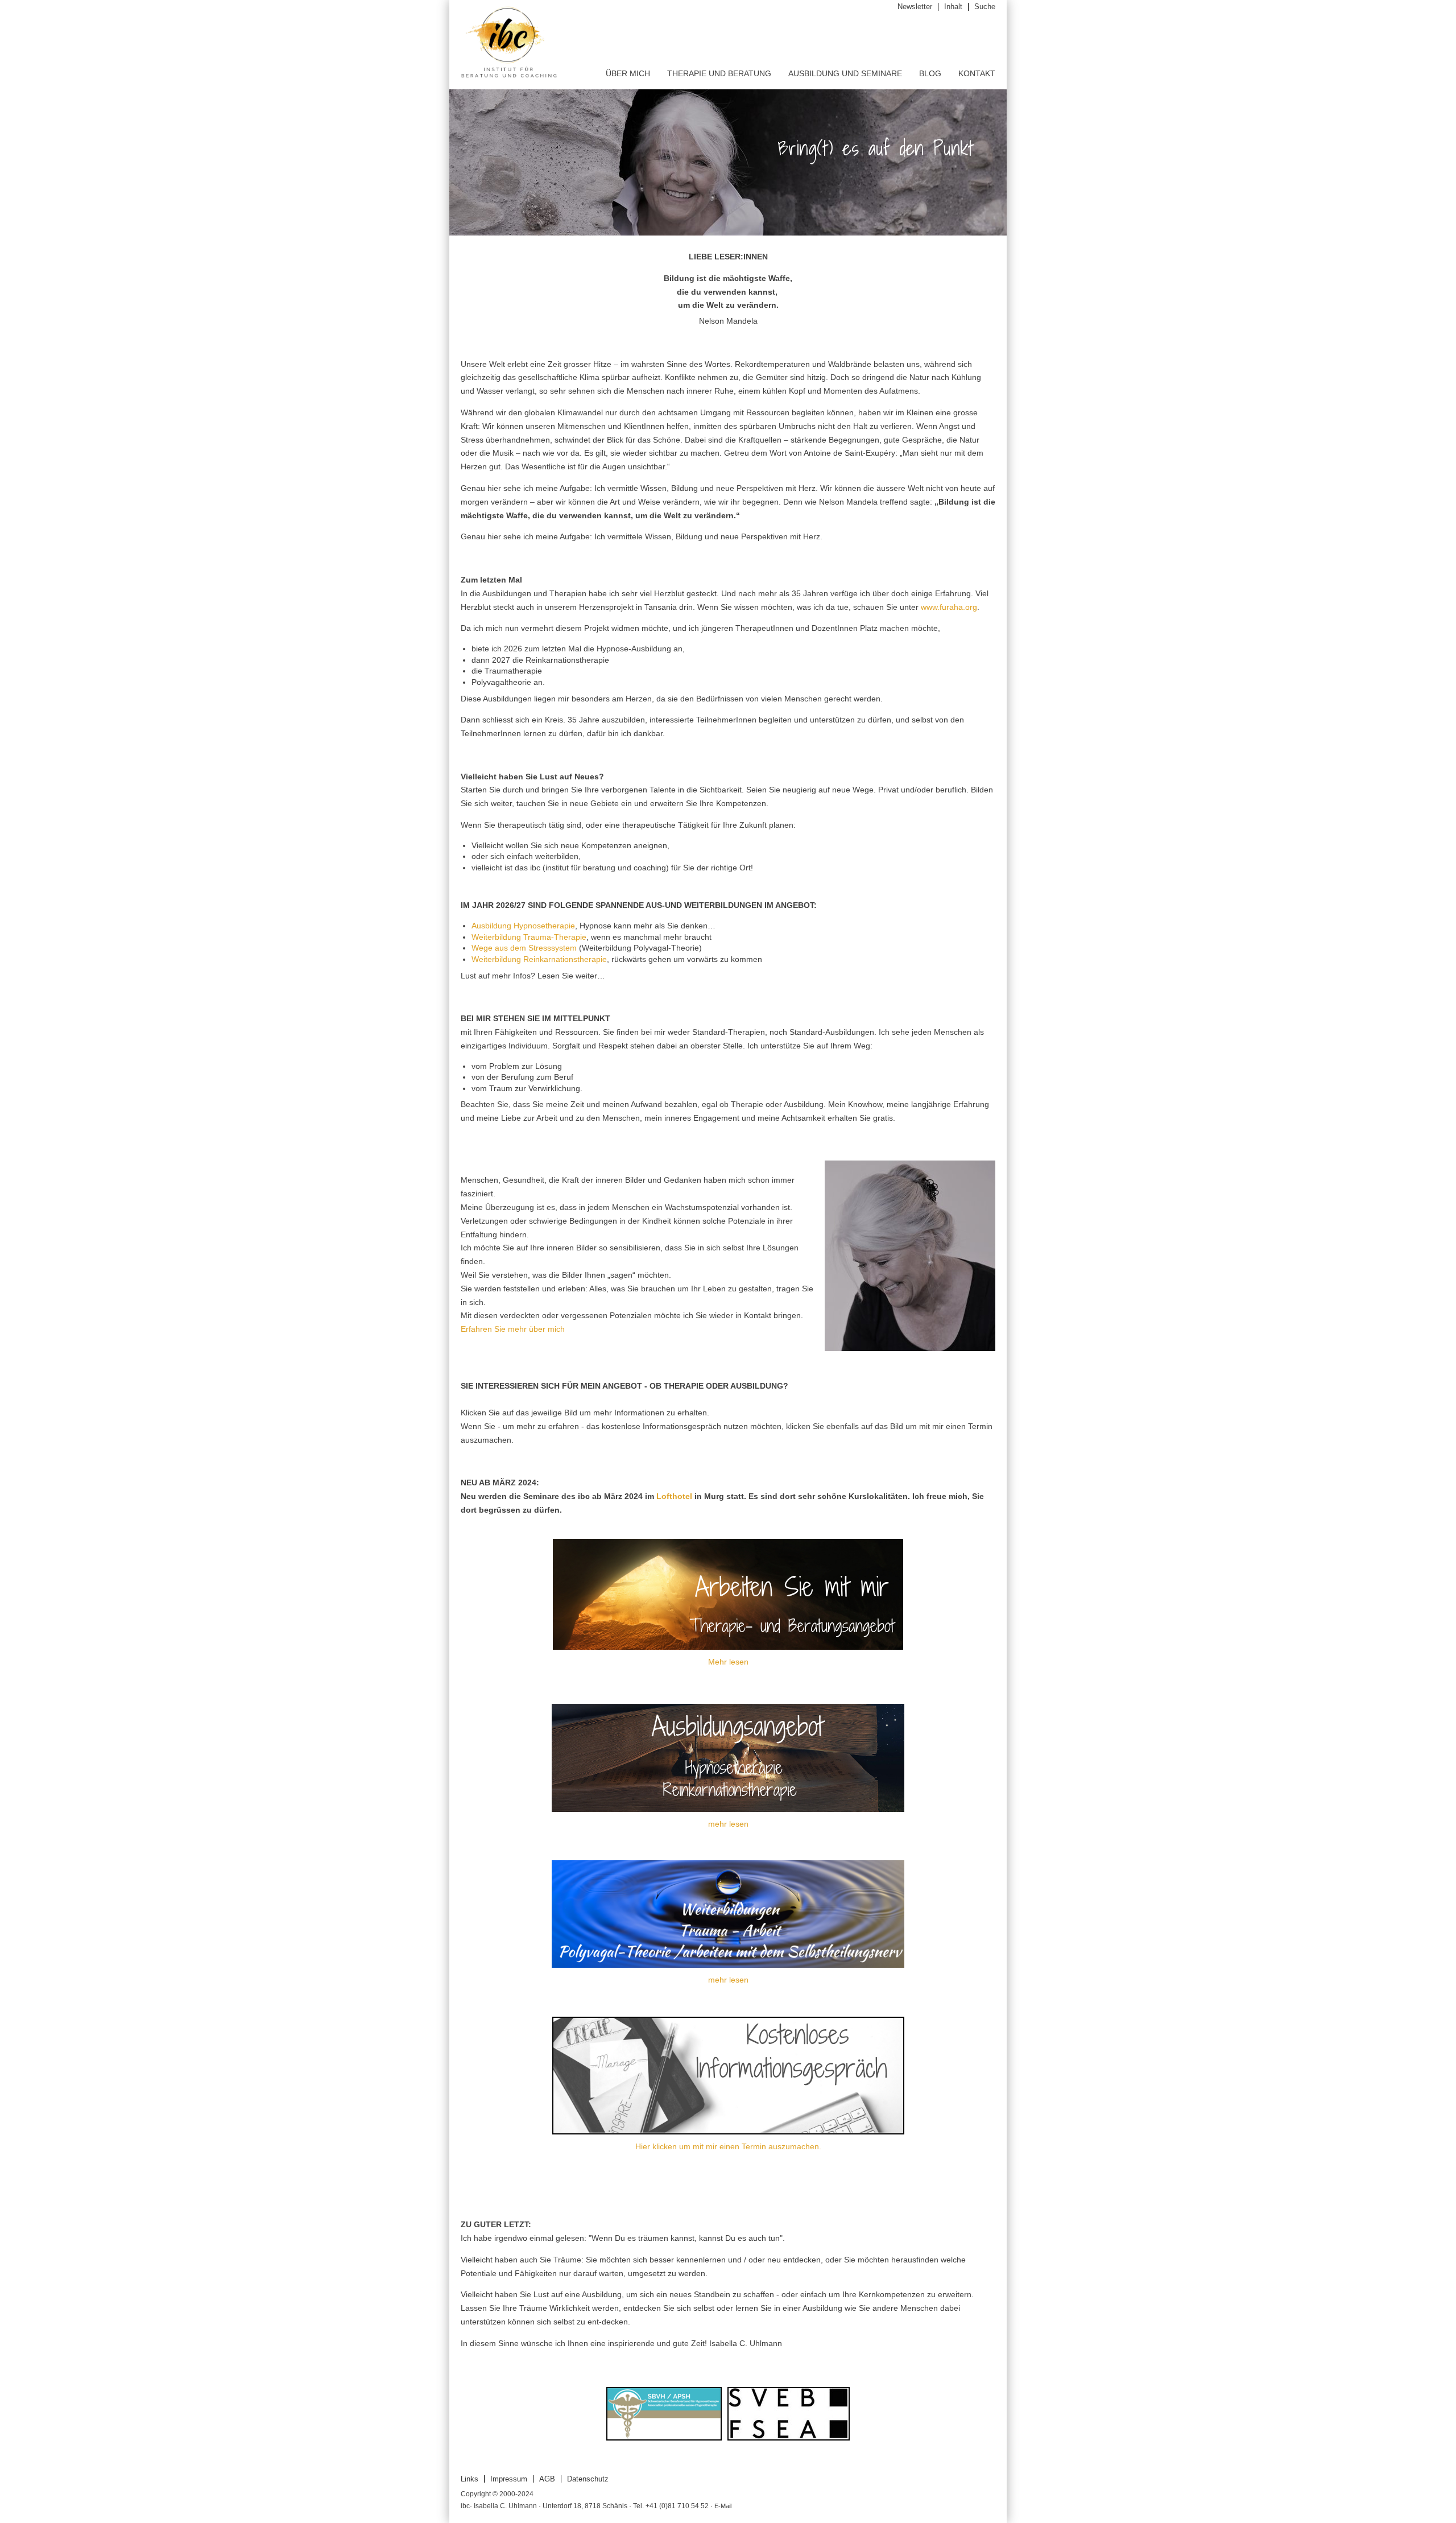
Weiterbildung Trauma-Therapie (529, 937)
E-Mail (723, 2506)
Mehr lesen (728, 1662)
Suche (985, 7)
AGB (547, 2479)
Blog (930, 73)
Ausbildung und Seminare (845, 73)
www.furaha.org (949, 607)
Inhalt (953, 7)
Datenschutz (588, 2479)
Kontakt (977, 73)
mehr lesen (728, 1824)
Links (470, 2479)
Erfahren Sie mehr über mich (513, 1329)
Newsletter (915, 7)
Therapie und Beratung (719, 73)
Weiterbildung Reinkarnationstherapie (539, 959)
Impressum (509, 2479)
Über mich (628, 73)
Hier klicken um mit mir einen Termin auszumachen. (728, 2146)
